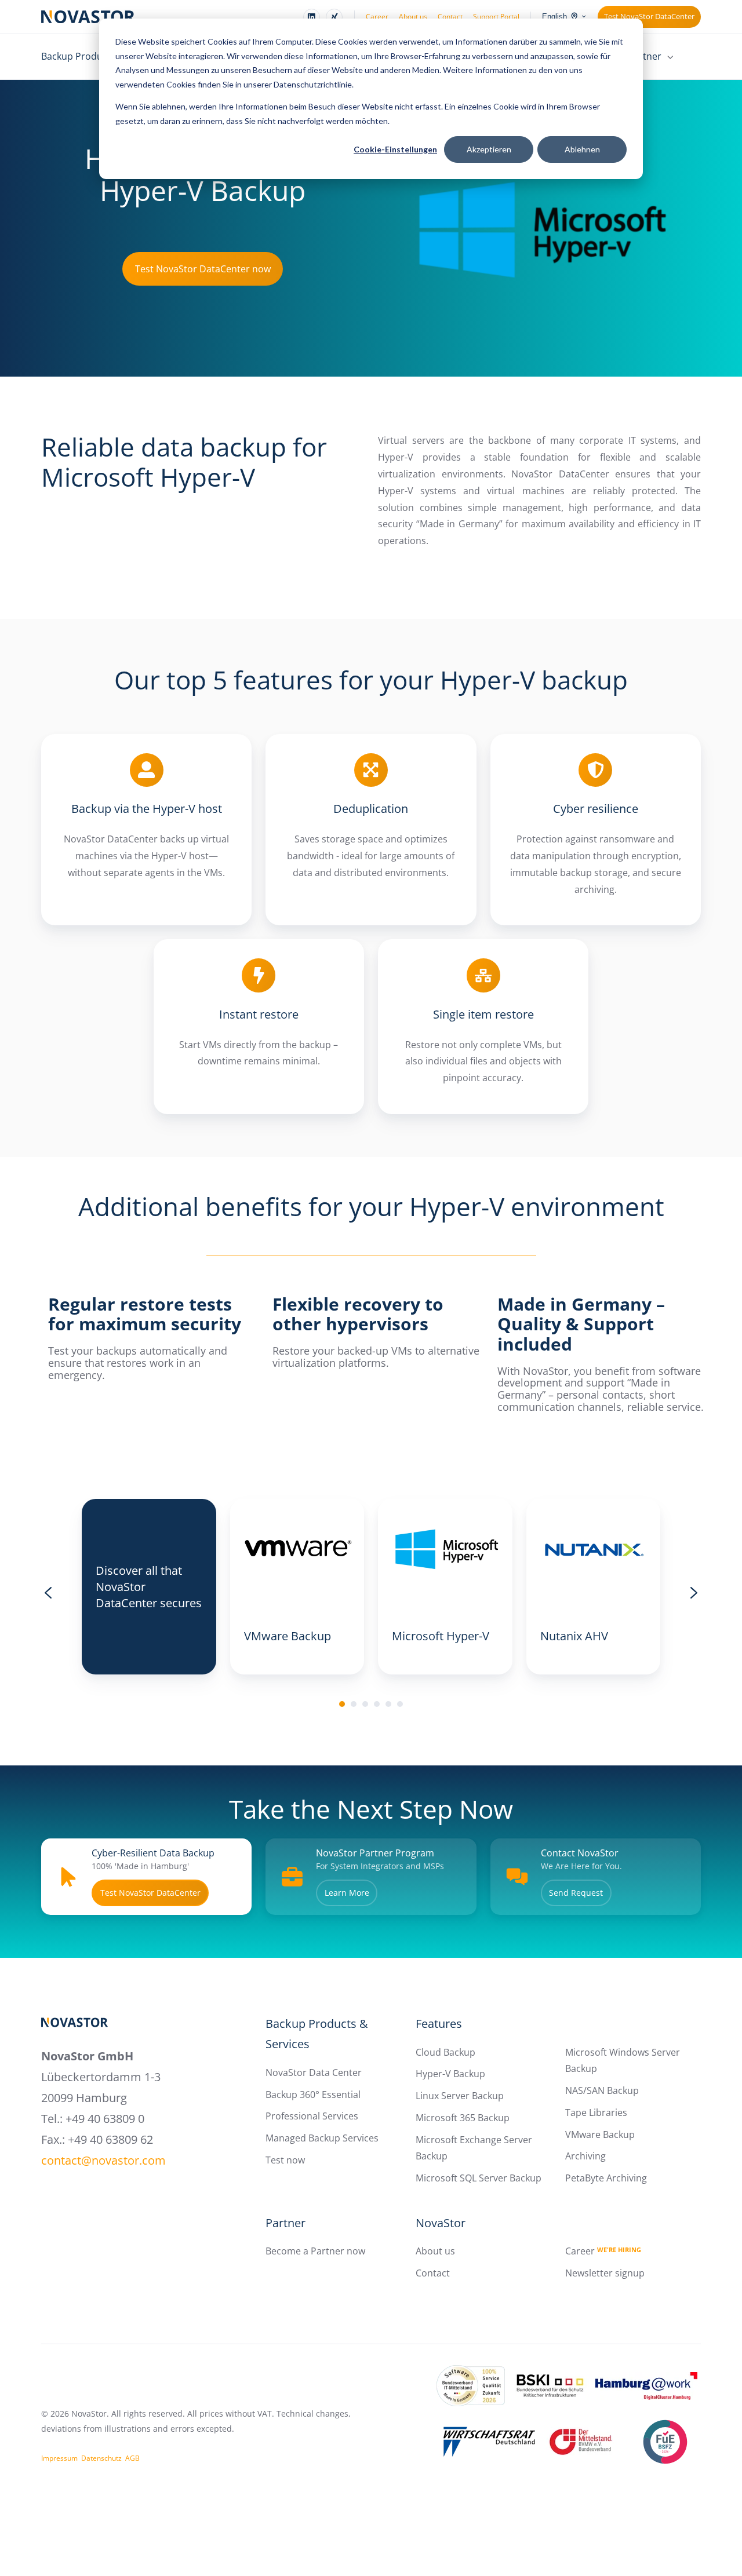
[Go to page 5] (388, 1704)
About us (413, 17)
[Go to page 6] (400, 1704)
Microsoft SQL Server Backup (479, 2178)
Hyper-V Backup (450, 2074)
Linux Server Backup (460, 2096)
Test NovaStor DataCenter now (203, 269)
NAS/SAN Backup (602, 2090)
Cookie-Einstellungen (395, 149)
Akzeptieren (489, 149)
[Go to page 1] (342, 1704)
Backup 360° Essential (313, 2095)
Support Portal (496, 17)
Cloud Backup (445, 2052)
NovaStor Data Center (314, 2073)
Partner (285, 2223)
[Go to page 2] (354, 1704)
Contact (450, 17)
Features (439, 2024)
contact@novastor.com (103, 2160)
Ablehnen (582, 149)
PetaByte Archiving (606, 2178)
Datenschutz (101, 2458)
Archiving (585, 2156)
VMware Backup (600, 2134)
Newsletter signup (605, 2273)
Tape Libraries (596, 2112)
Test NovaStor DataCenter (649, 16)
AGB (132, 2458)
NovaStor (441, 2223)
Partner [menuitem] (645, 56)
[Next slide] (694, 1593)
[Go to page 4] (377, 1704)
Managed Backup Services (322, 2138)
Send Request (576, 1893)
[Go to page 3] (365, 1704)
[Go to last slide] (48, 1593)
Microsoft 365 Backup (463, 2118)
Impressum (59, 2458)
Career (377, 17)
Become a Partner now (315, 2251)
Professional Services (312, 2116)
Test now (285, 2160)
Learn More (347, 1893)
